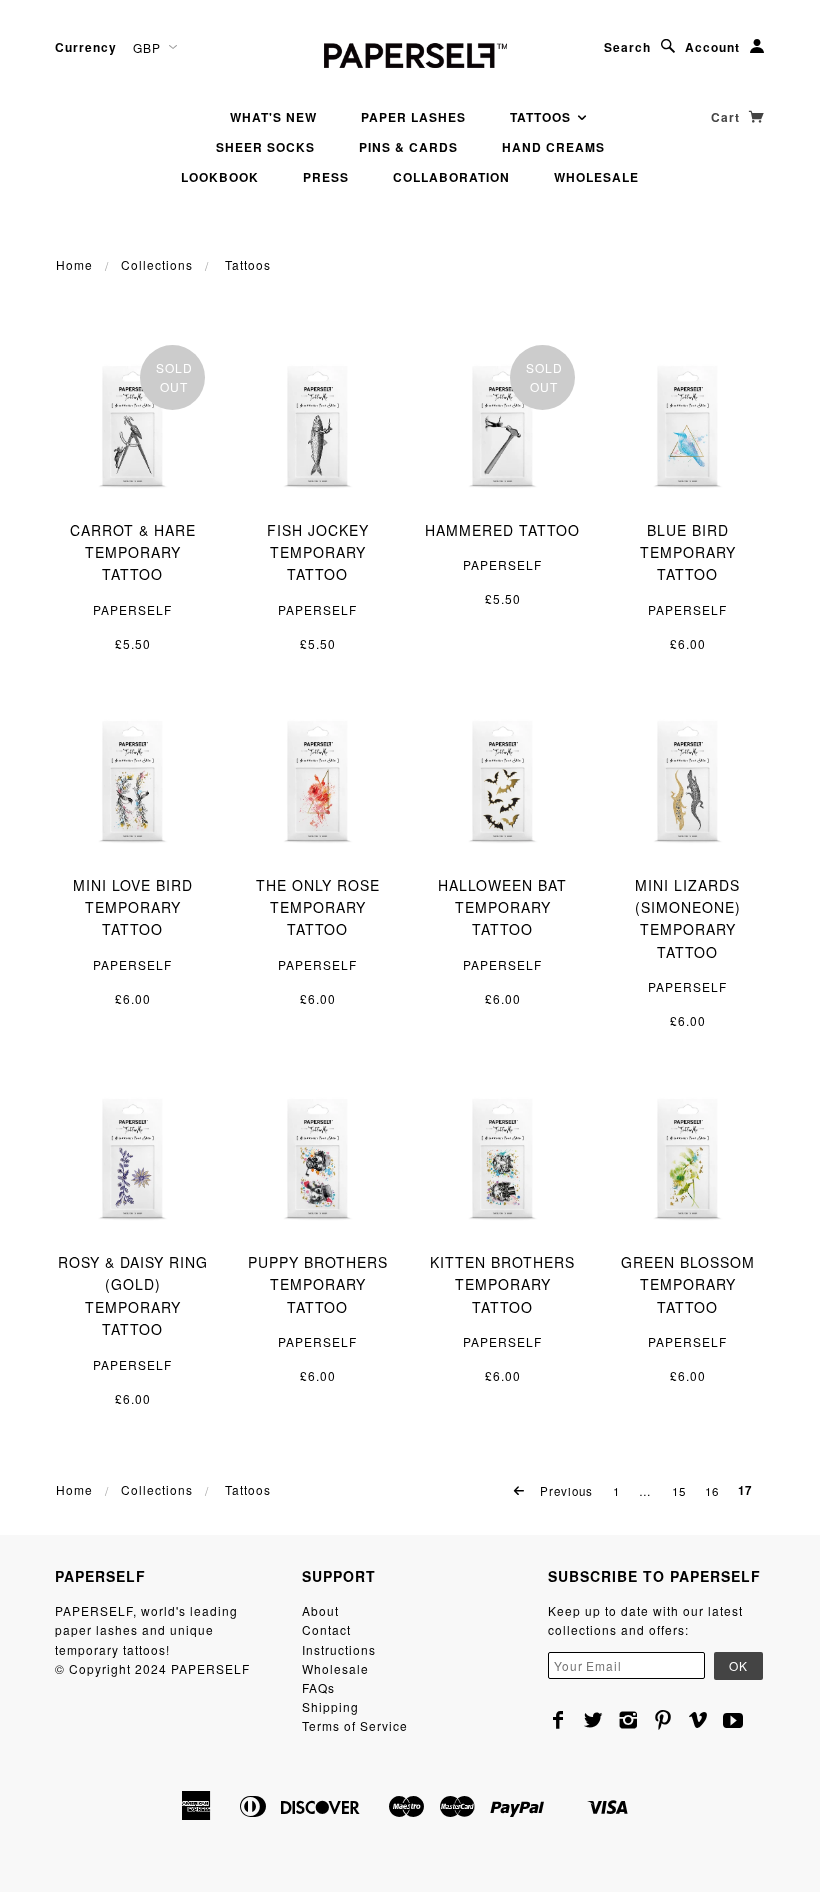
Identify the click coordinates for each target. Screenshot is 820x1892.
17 (745, 1490)
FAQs (318, 1687)
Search (627, 47)
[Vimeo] (698, 1720)
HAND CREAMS (553, 147)
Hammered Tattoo (502, 530)
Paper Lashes (413, 117)
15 (679, 1491)
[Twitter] (593, 1720)
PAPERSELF (132, 609)
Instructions (339, 1649)
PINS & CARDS (408, 147)
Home (74, 264)
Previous (564, 1491)
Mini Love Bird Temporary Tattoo (133, 907)
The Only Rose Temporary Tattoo (318, 907)
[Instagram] (628, 1720)
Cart (727, 117)
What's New (273, 117)
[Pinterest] (663, 1720)
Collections (157, 264)
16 (712, 1491)
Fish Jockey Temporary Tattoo (318, 552)
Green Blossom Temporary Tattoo (688, 1284)
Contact (326, 1629)
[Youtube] (733, 1720)
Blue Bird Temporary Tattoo (688, 552)
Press (326, 177)
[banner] (409, 52)
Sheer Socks (265, 147)
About (320, 1610)
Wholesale (596, 177)
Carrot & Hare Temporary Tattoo (133, 552)
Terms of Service (355, 1725)
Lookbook (220, 177)
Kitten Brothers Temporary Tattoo (502, 1284)
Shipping (330, 1706)
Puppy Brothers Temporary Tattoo (318, 1284)
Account (712, 47)
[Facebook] (558, 1720)
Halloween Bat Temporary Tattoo (502, 907)
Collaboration (451, 177)
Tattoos (542, 117)
